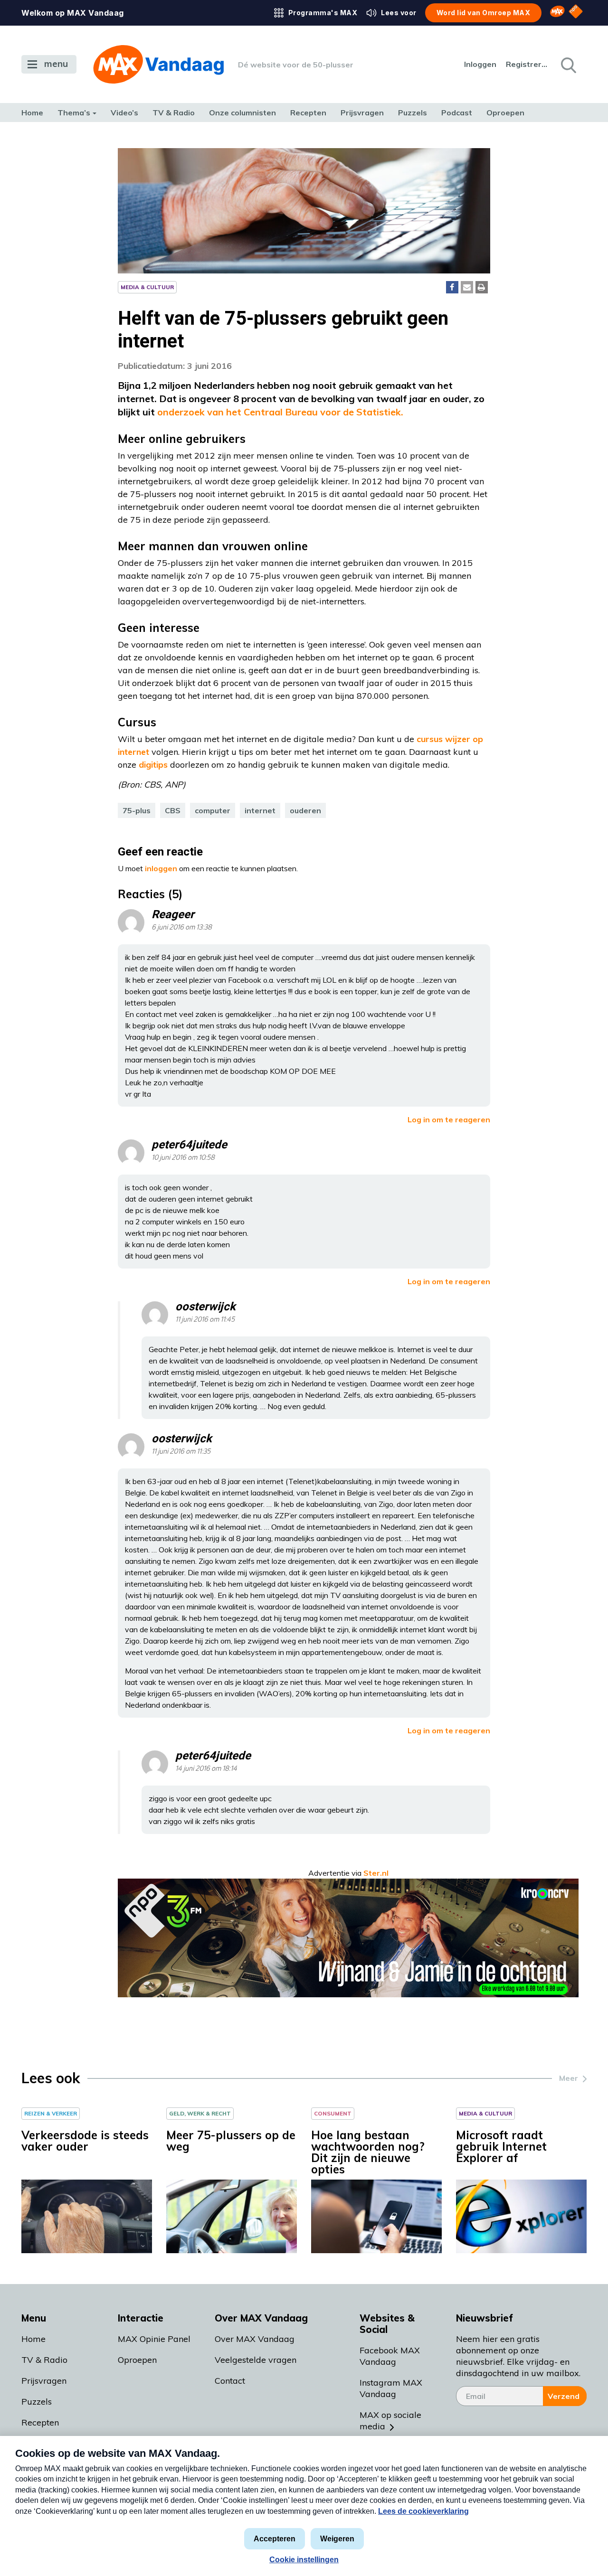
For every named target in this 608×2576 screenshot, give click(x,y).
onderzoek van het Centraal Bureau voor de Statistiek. (280, 412)
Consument (333, 2113)
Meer (569, 2078)
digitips (154, 765)
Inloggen (480, 64)
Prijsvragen (362, 113)
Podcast (457, 113)
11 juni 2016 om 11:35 (181, 1452)
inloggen (161, 868)
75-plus (137, 810)
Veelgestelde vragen (256, 2360)
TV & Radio (174, 113)
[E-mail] (467, 287)
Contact (230, 2381)
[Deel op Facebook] (452, 287)
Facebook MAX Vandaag (390, 2356)
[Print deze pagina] (482, 287)
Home (32, 113)
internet (260, 810)
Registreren (527, 64)
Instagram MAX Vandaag (391, 2388)
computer (213, 810)
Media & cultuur (147, 287)
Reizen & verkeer (51, 2113)
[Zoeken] (568, 65)
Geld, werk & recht (200, 2113)
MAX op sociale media (390, 2421)
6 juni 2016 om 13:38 (182, 927)
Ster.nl (376, 1873)
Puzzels (413, 113)
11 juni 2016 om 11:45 (205, 1320)
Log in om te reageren (449, 1119)
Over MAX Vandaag (255, 2339)
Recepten (308, 113)
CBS (173, 810)
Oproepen (505, 113)
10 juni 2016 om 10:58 (183, 1158)
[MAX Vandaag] (158, 64)
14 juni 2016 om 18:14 (206, 1769)
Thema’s (74, 113)
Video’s (124, 113)
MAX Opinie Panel (154, 2339)
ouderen (305, 810)
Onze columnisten (242, 113)
